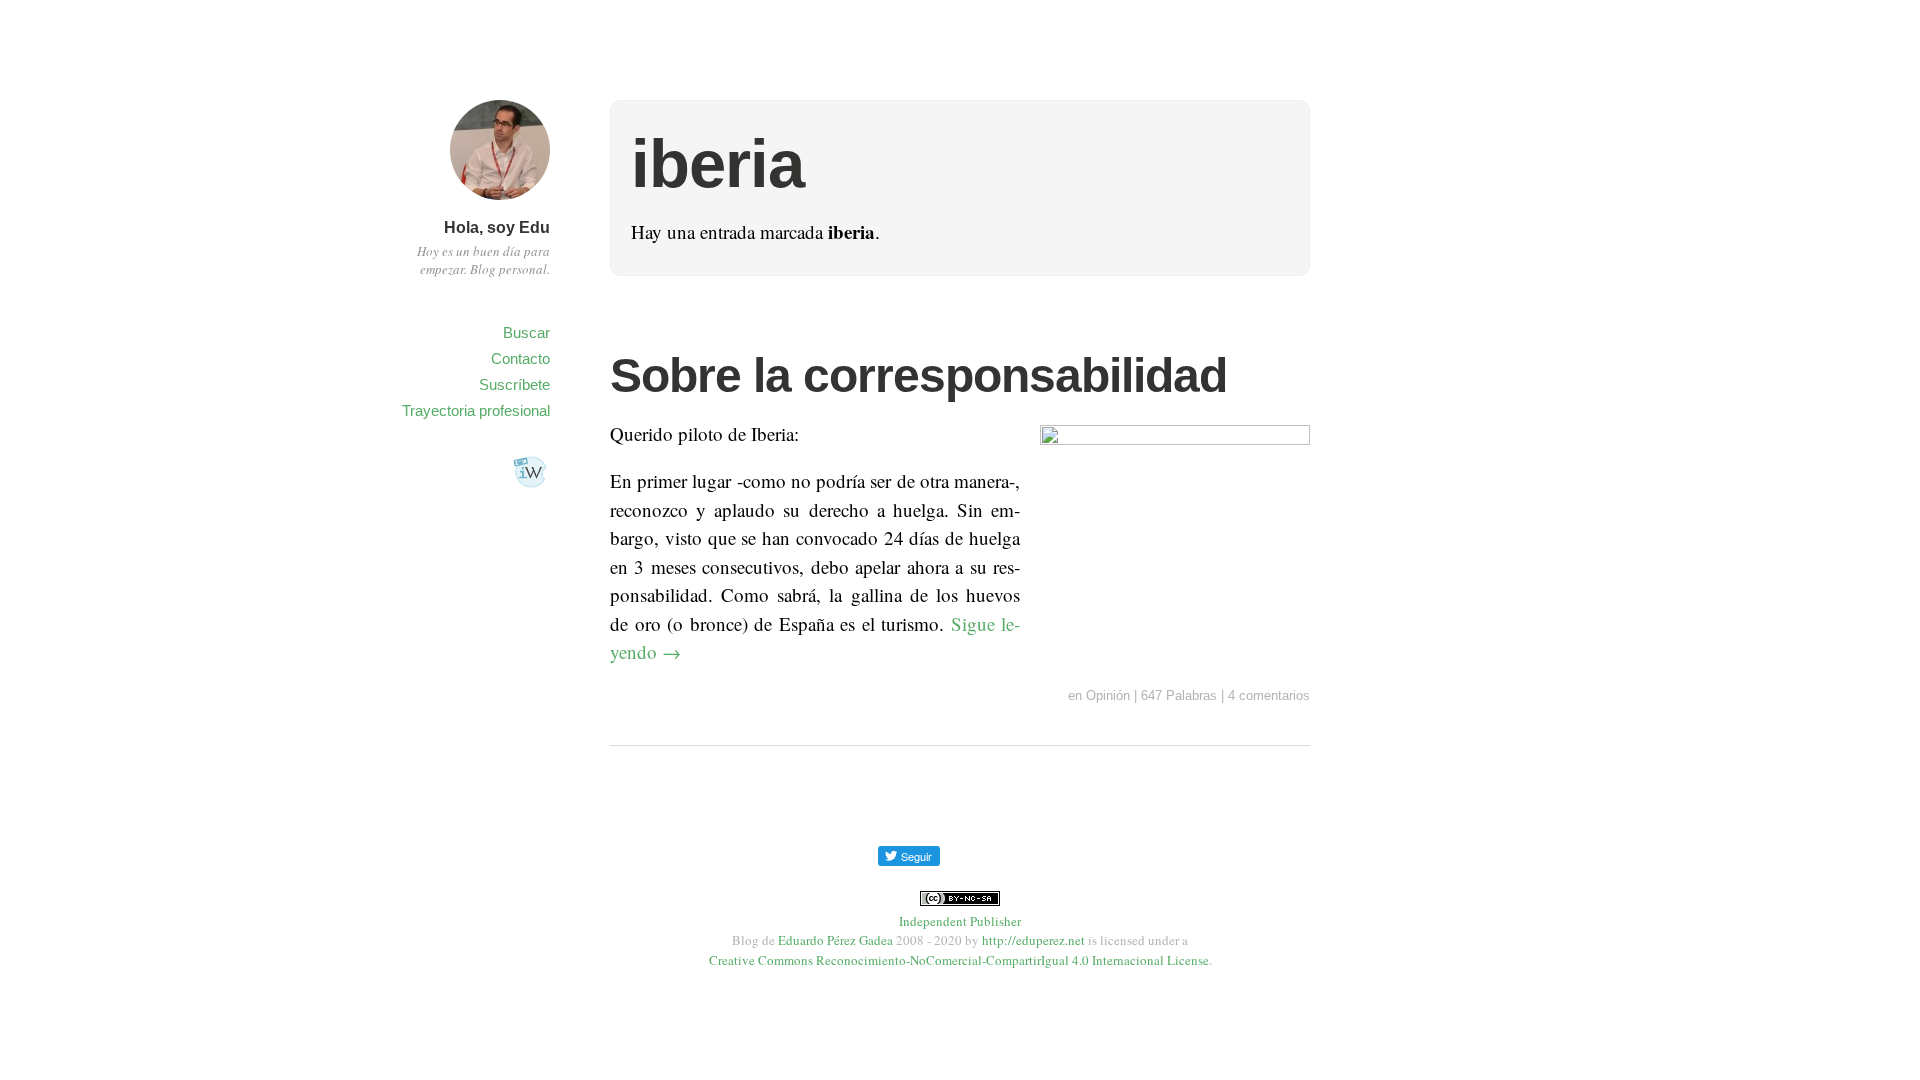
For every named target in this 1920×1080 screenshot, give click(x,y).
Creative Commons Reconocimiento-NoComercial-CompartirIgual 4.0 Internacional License (959, 960)
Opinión (1108, 695)
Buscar (526, 332)
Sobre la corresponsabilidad (918, 375)
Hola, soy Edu (497, 227)
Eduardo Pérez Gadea (835, 940)
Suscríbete (514, 384)
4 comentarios (1269, 695)
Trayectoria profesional (476, 410)
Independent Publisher (960, 921)
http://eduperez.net (1033, 940)
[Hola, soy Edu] (500, 202)
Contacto (520, 358)
